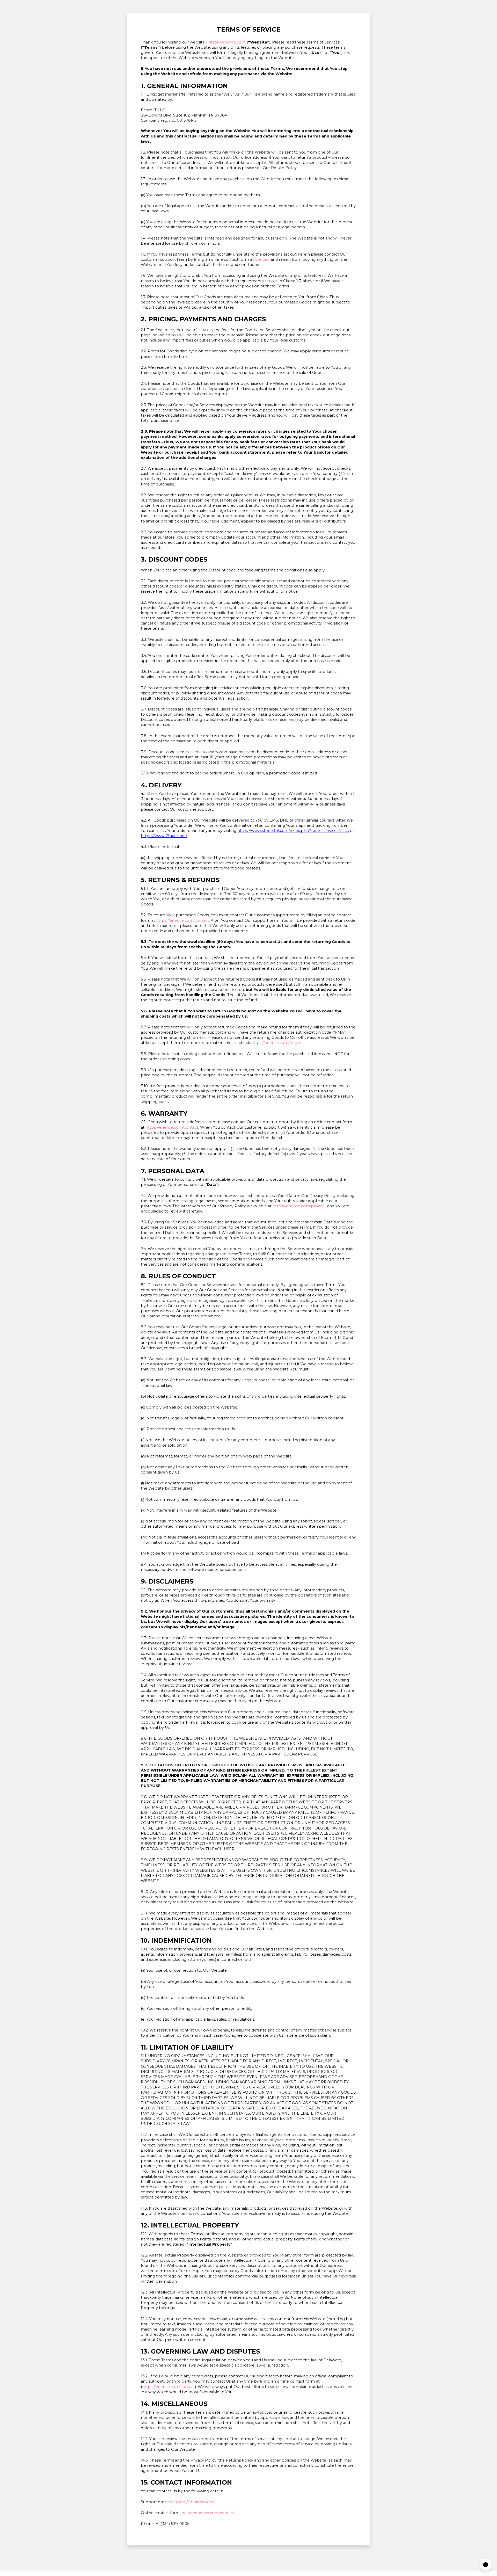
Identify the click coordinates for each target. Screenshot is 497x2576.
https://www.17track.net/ (164, 836)
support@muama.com (192, 2502)
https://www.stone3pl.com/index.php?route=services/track (293, 831)
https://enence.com (227, 42)
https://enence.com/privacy (298, 1206)
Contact (262, 259)
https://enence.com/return (276, 1043)
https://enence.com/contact (182, 920)
